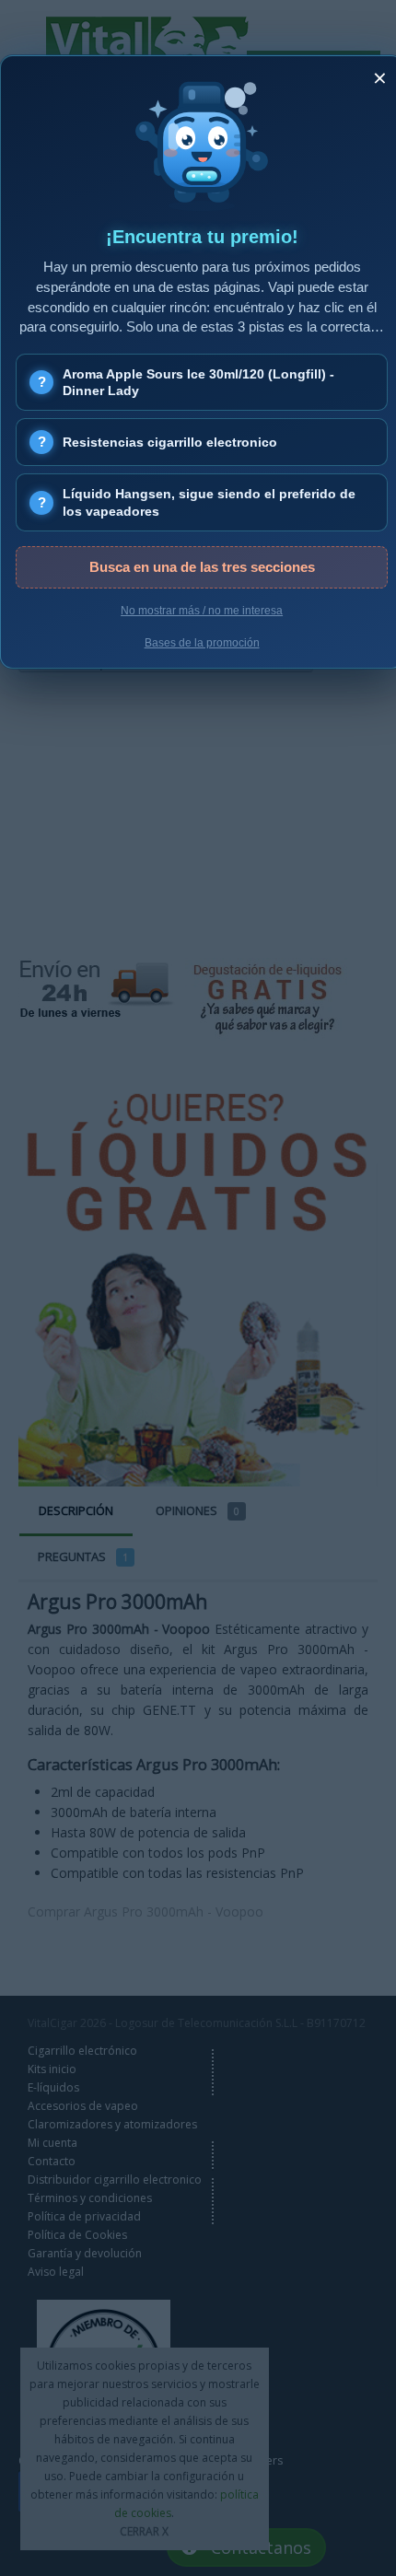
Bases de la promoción (202, 643)
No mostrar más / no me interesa (202, 611)
